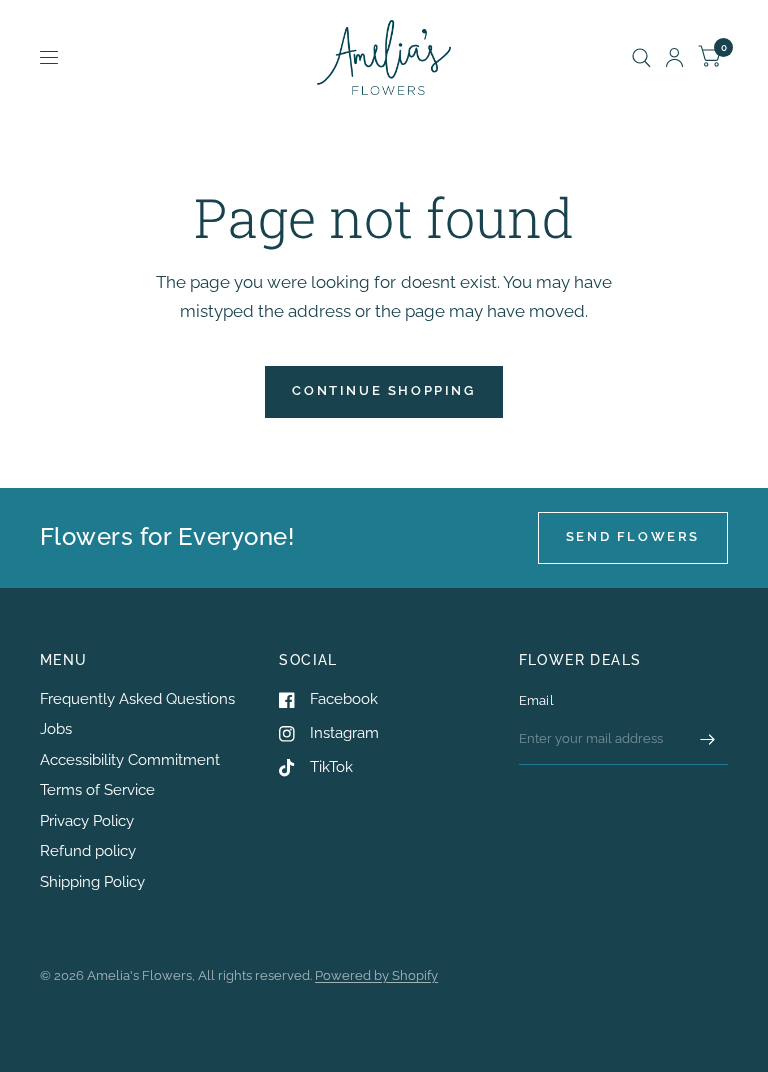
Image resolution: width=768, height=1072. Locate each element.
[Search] (641, 57)
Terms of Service (97, 790)
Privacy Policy (87, 821)
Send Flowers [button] (633, 536)
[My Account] (674, 57)
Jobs (56, 729)
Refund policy (88, 851)
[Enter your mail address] (708, 739)
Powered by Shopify (376, 975)
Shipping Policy (92, 882)
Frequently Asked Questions (137, 699)
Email (536, 700)
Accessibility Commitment (130, 760)
